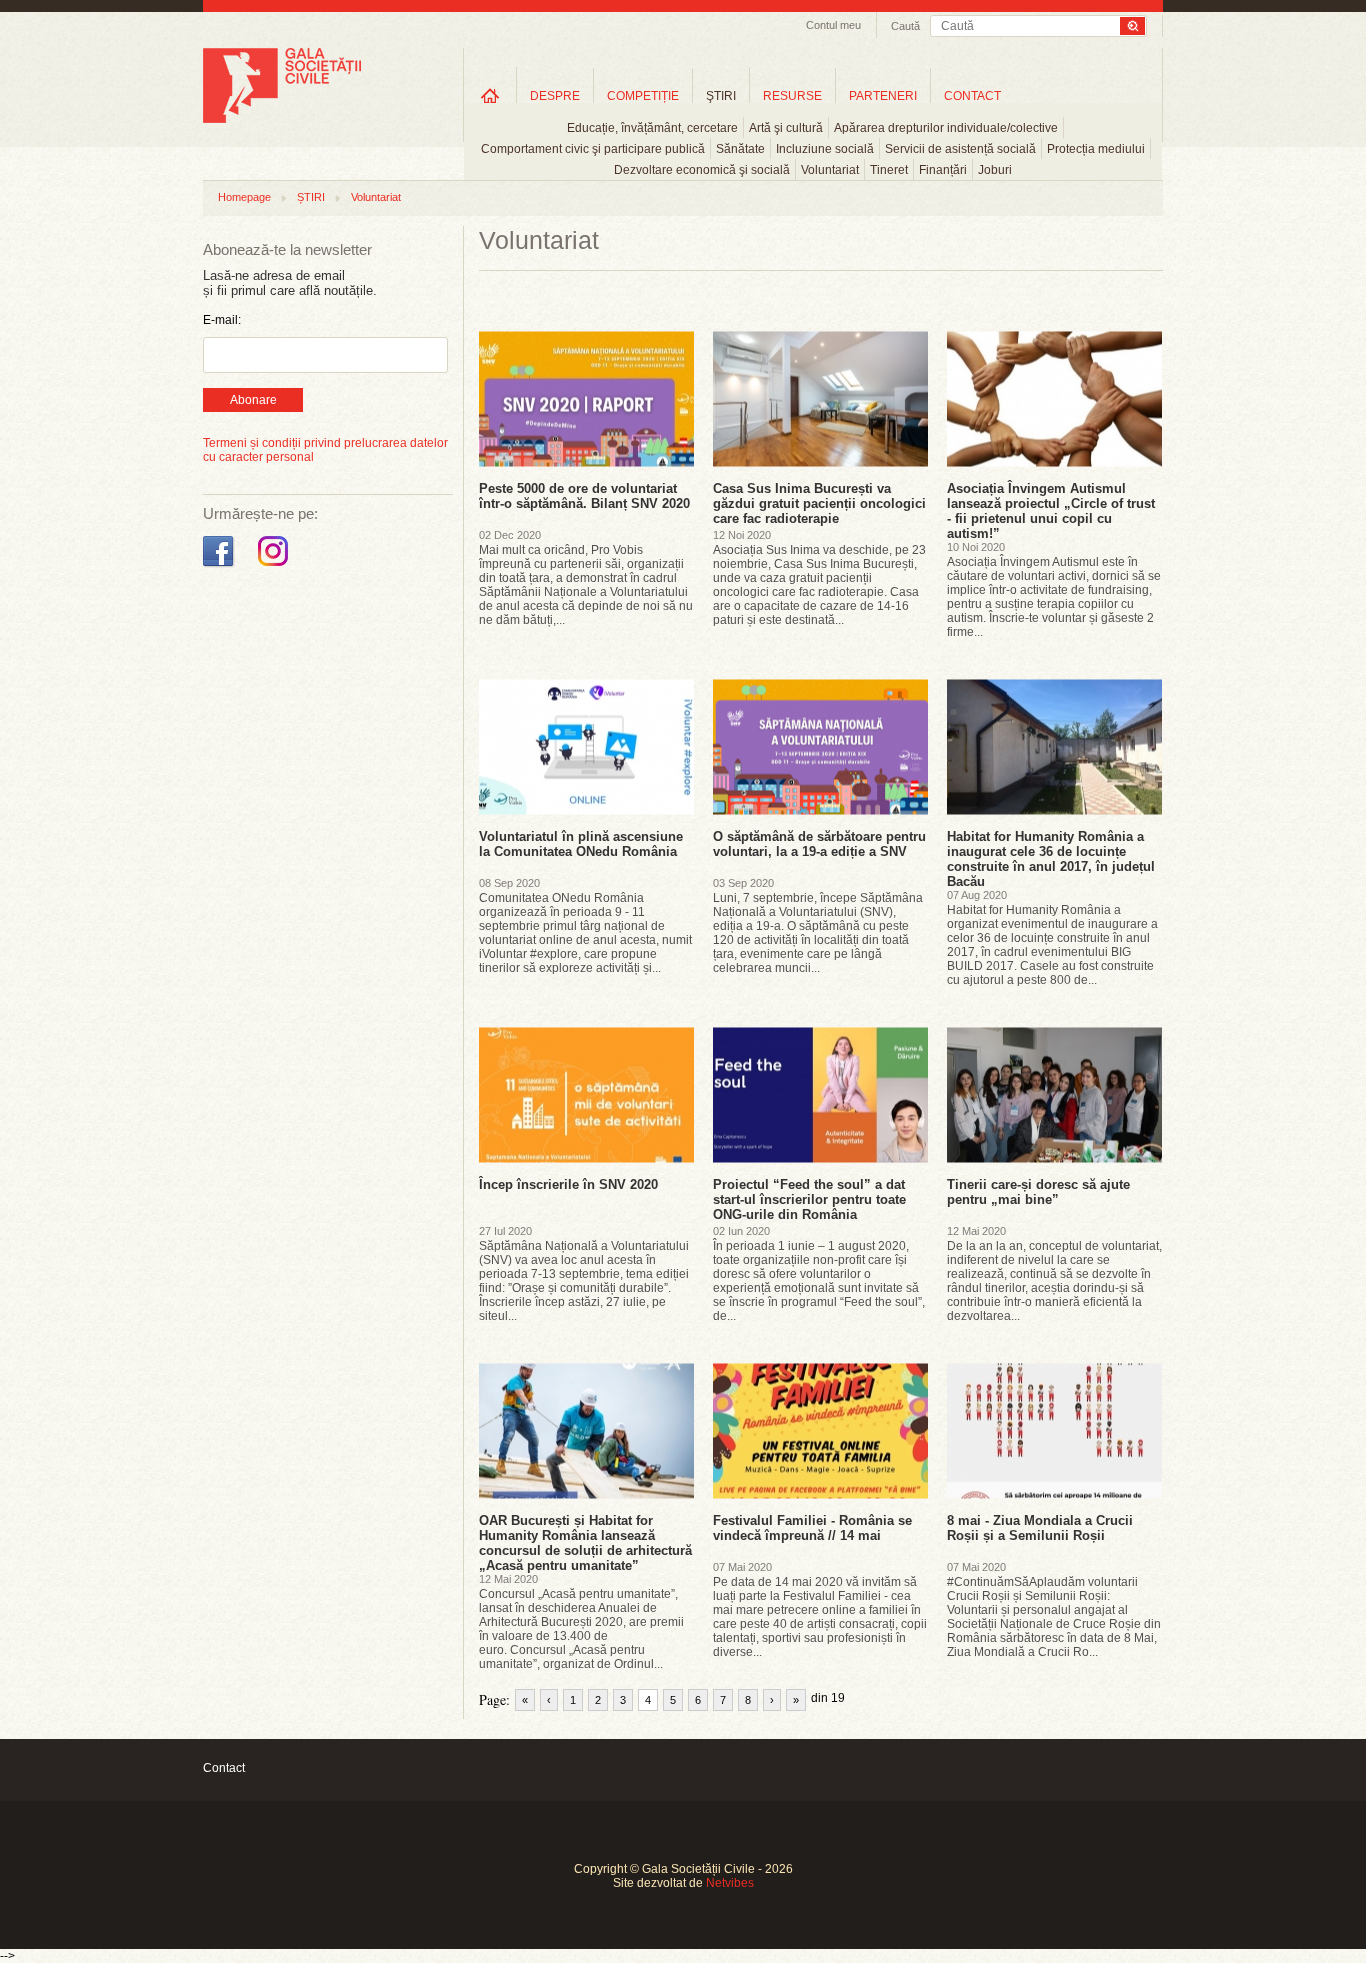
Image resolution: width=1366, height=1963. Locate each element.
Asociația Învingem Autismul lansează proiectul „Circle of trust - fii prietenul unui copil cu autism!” (1051, 511)
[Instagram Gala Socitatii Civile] (275, 567)
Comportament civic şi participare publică (593, 149)
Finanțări (943, 170)
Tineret (889, 170)
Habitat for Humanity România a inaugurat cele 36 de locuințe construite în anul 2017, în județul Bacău (1051, 859)
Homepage (244, 197)
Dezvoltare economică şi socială (702, 170)
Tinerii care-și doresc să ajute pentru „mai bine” (1038, 1192)
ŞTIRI (721, 96)
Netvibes (730, 1883)
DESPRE (555, 96)
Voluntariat (830, 170)
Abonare (253, 400)
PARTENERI (883, 96)
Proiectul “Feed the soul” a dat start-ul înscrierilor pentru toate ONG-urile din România (809, 1199)
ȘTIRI (311, 197)
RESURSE (792, 96)
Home (490, 95)
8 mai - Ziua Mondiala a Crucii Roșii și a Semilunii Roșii (1040, 1528)
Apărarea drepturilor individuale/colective (946, 128)
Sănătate (740, 149)
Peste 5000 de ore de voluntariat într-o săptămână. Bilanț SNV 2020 (584, 496)
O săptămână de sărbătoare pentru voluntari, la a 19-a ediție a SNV (819, 844)
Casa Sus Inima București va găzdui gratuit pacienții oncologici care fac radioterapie (819, 503)
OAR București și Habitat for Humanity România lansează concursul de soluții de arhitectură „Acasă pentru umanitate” (585, 1543)
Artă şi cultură (786, 128)
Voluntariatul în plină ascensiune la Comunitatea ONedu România (581, 844)
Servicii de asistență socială (960, 149)
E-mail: (222, 320)
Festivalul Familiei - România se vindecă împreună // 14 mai (812, 1528)
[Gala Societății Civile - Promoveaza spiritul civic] (282, 119)
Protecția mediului (1096, 149)
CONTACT (972, 96)
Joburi (995, 170)
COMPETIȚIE (643, 96)
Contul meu (833, 25)
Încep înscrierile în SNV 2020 (568, 1184)
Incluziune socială (825, 149)
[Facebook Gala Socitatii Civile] (220, 567)
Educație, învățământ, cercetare (652, 128)
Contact (224, 1768)
